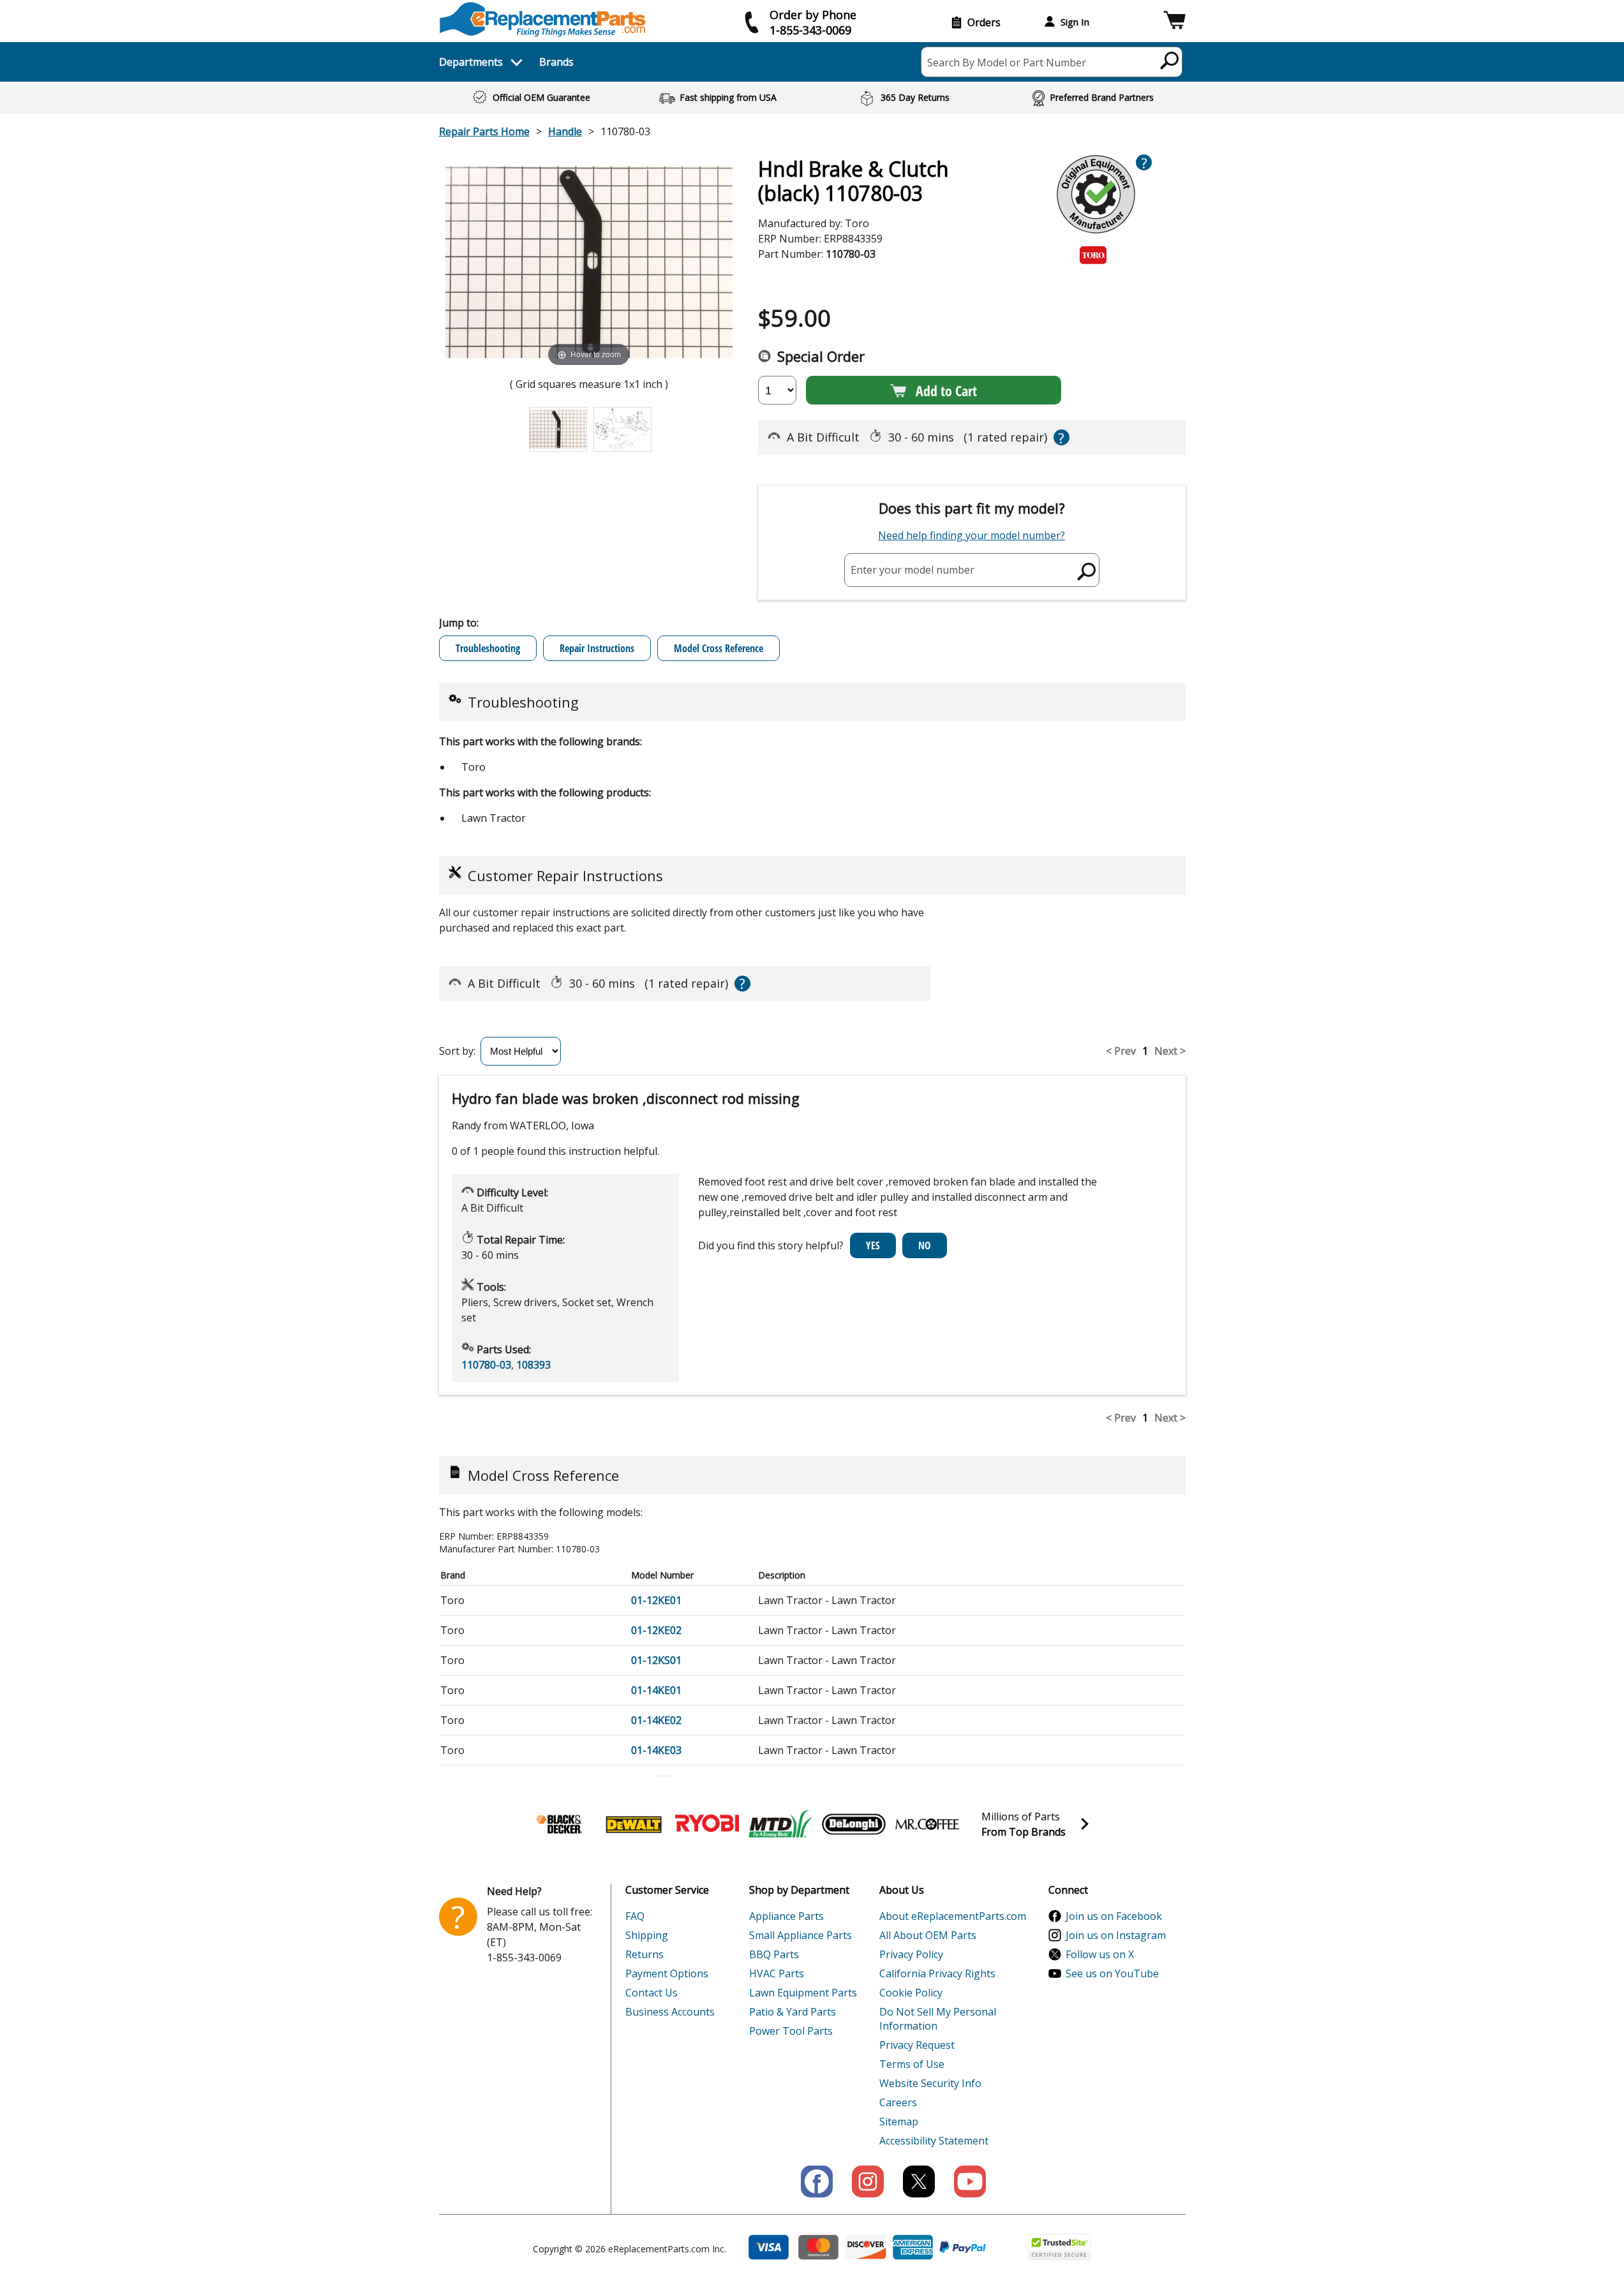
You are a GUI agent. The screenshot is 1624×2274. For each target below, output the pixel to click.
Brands (556, 62)
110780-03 (486, 1365)
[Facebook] (817, 2181)
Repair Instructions (597, 648)
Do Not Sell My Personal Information (938, 2019)
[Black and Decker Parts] (560, 1824)
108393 (533, 1365)
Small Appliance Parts (801, 1935)
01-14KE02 (656, 1720)
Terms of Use (912, 2064)
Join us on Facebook (1114, 1916)
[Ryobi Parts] (707, 1824)
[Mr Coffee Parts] (927, 1824)
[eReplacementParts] (543, 19)
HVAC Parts (777, 1973)
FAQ (635, 1916)
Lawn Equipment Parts (803, 1993)
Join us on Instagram (1116, 1935)
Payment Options (667, 1973)
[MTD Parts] (780, 1824)
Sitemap (899, 2122)
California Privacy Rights (937, 1973)
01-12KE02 (656, 1630)
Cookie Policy (911, 1993)
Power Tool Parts (791, 2031)
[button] (1174, 22)
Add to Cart (946, 390)
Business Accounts (670, 2012)
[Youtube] (970, 2181)
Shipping (647, 1935)
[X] (919, 2181)
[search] (1170, 60)
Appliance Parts (786, 1916)
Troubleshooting (488, 648)
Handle (565, 131)
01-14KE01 (656, 1690)
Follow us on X (1100, 1954)
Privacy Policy (911, 1954)
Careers (898, 2102)
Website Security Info (930, 2083)
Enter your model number (913, 570)
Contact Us (652, 1993)
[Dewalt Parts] (634, 1824)
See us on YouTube (1112, 1973)
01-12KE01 (656, 1600)
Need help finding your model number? (972, 535)
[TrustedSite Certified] (1059, 2247)
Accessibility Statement (934, 2141)
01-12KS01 (656, 1660)
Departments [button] (471, 62)
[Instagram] (868, 2181)
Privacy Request (917, 2045)
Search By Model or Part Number (1007, 63)
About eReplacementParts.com (953, 1916)
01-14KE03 (656, 1750)
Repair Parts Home (484, 131)
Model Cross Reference (719, 648)
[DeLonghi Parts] (854, 1824)
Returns (644, 1954)
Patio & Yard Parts (793, 2012)
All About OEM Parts (928, 1935)
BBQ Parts (774, 1954)
